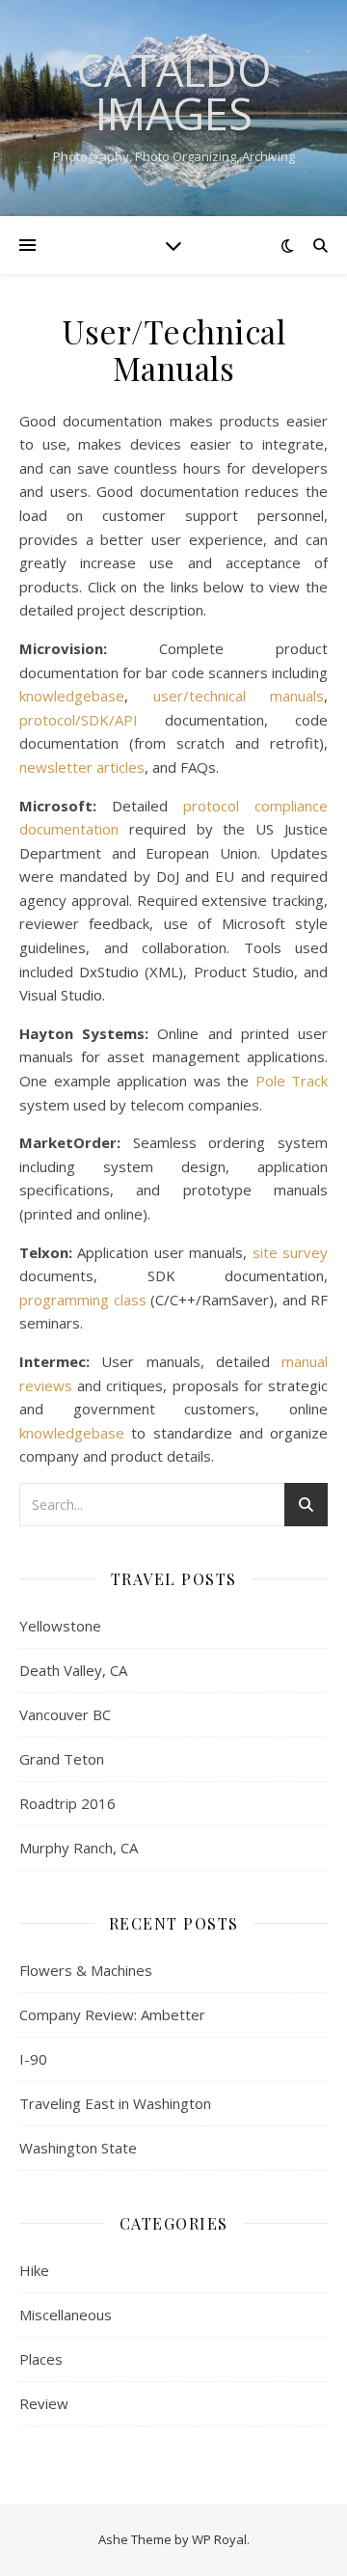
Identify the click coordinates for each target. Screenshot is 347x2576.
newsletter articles (82, 767)
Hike (34, 2270)
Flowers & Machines (86, 1970)
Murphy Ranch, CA (79, 1848)
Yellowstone (60, 1626)
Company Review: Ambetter (112, 2014)
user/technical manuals (239, 696)
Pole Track (292, 1081)
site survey (290, 1252)
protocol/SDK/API (79, 720)
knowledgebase (72, 696)
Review (44, 2403)
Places (41, 2359)
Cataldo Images (174, 92)
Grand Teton (62, 1759)
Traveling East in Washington (115, 2103)
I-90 (33, 2059)
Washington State (78, 2148)
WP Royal (219, 2539)
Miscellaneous (66, 2315)
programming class (83, 1300)
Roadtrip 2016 (67, 1803)
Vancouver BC (65, 1714)
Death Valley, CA (73, 1670)
